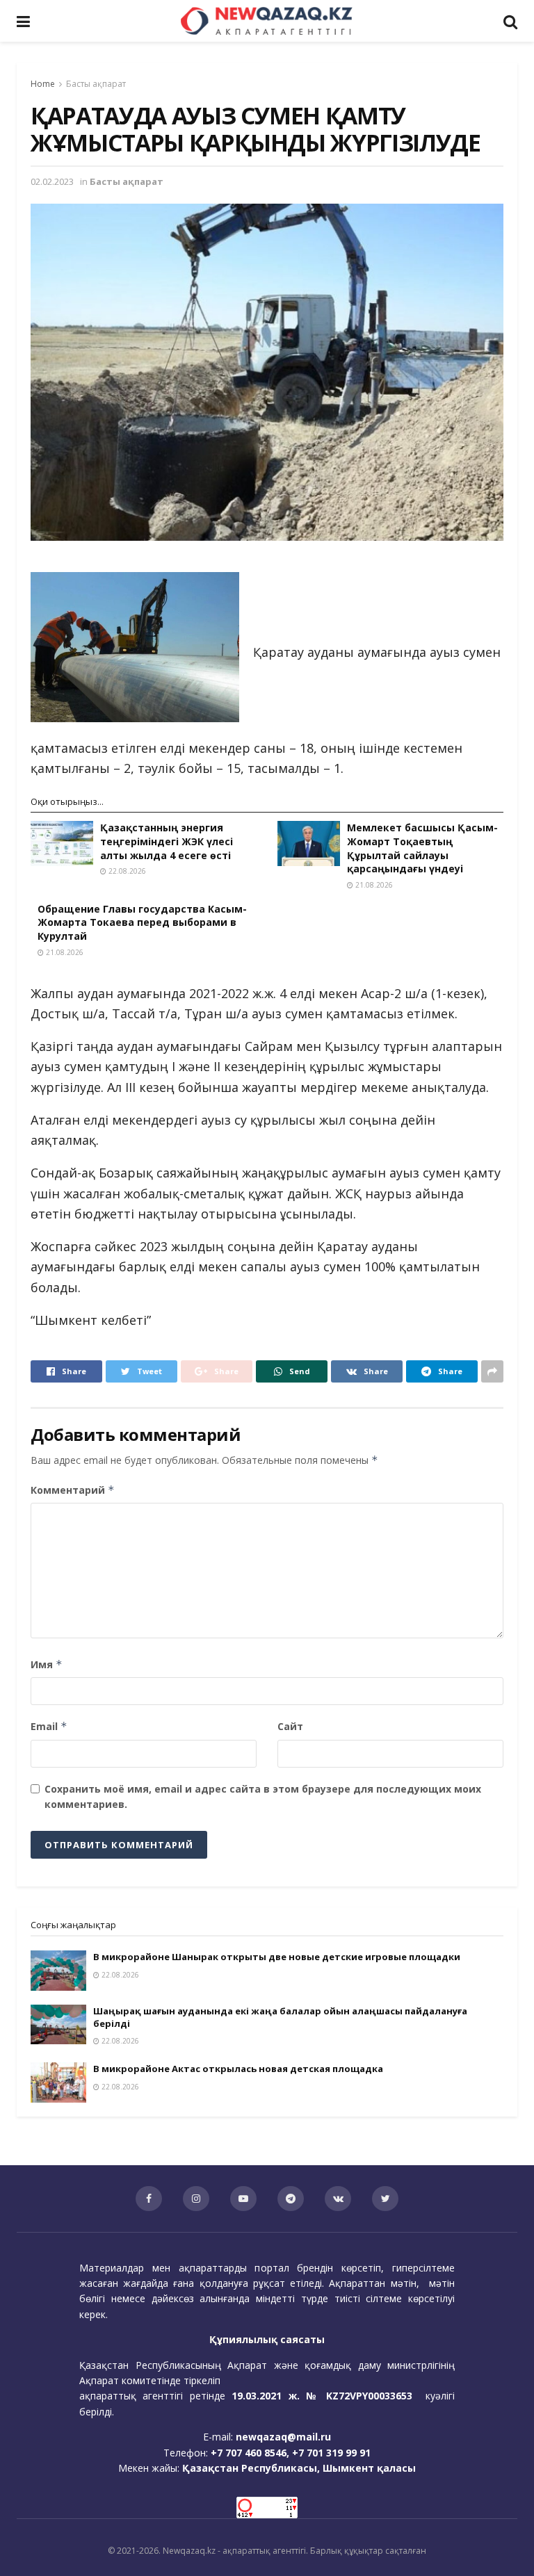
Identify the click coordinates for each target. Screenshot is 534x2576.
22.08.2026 (126, 871)
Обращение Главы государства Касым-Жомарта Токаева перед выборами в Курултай (142, 922)
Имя (47, 1664)
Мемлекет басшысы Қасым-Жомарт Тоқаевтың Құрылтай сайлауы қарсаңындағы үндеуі (422, 848)
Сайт (290, 1726)
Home (43, 84)
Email (49, 1726)
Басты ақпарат (96, 84)
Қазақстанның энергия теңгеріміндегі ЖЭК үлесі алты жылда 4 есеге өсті (167, 841)
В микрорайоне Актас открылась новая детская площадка (238, 2069)
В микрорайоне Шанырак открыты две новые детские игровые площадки (277, 1957)
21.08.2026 (373, 885)
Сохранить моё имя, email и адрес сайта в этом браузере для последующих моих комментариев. (263, 1796)
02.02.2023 (52, 181)
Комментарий (73, 1490)
